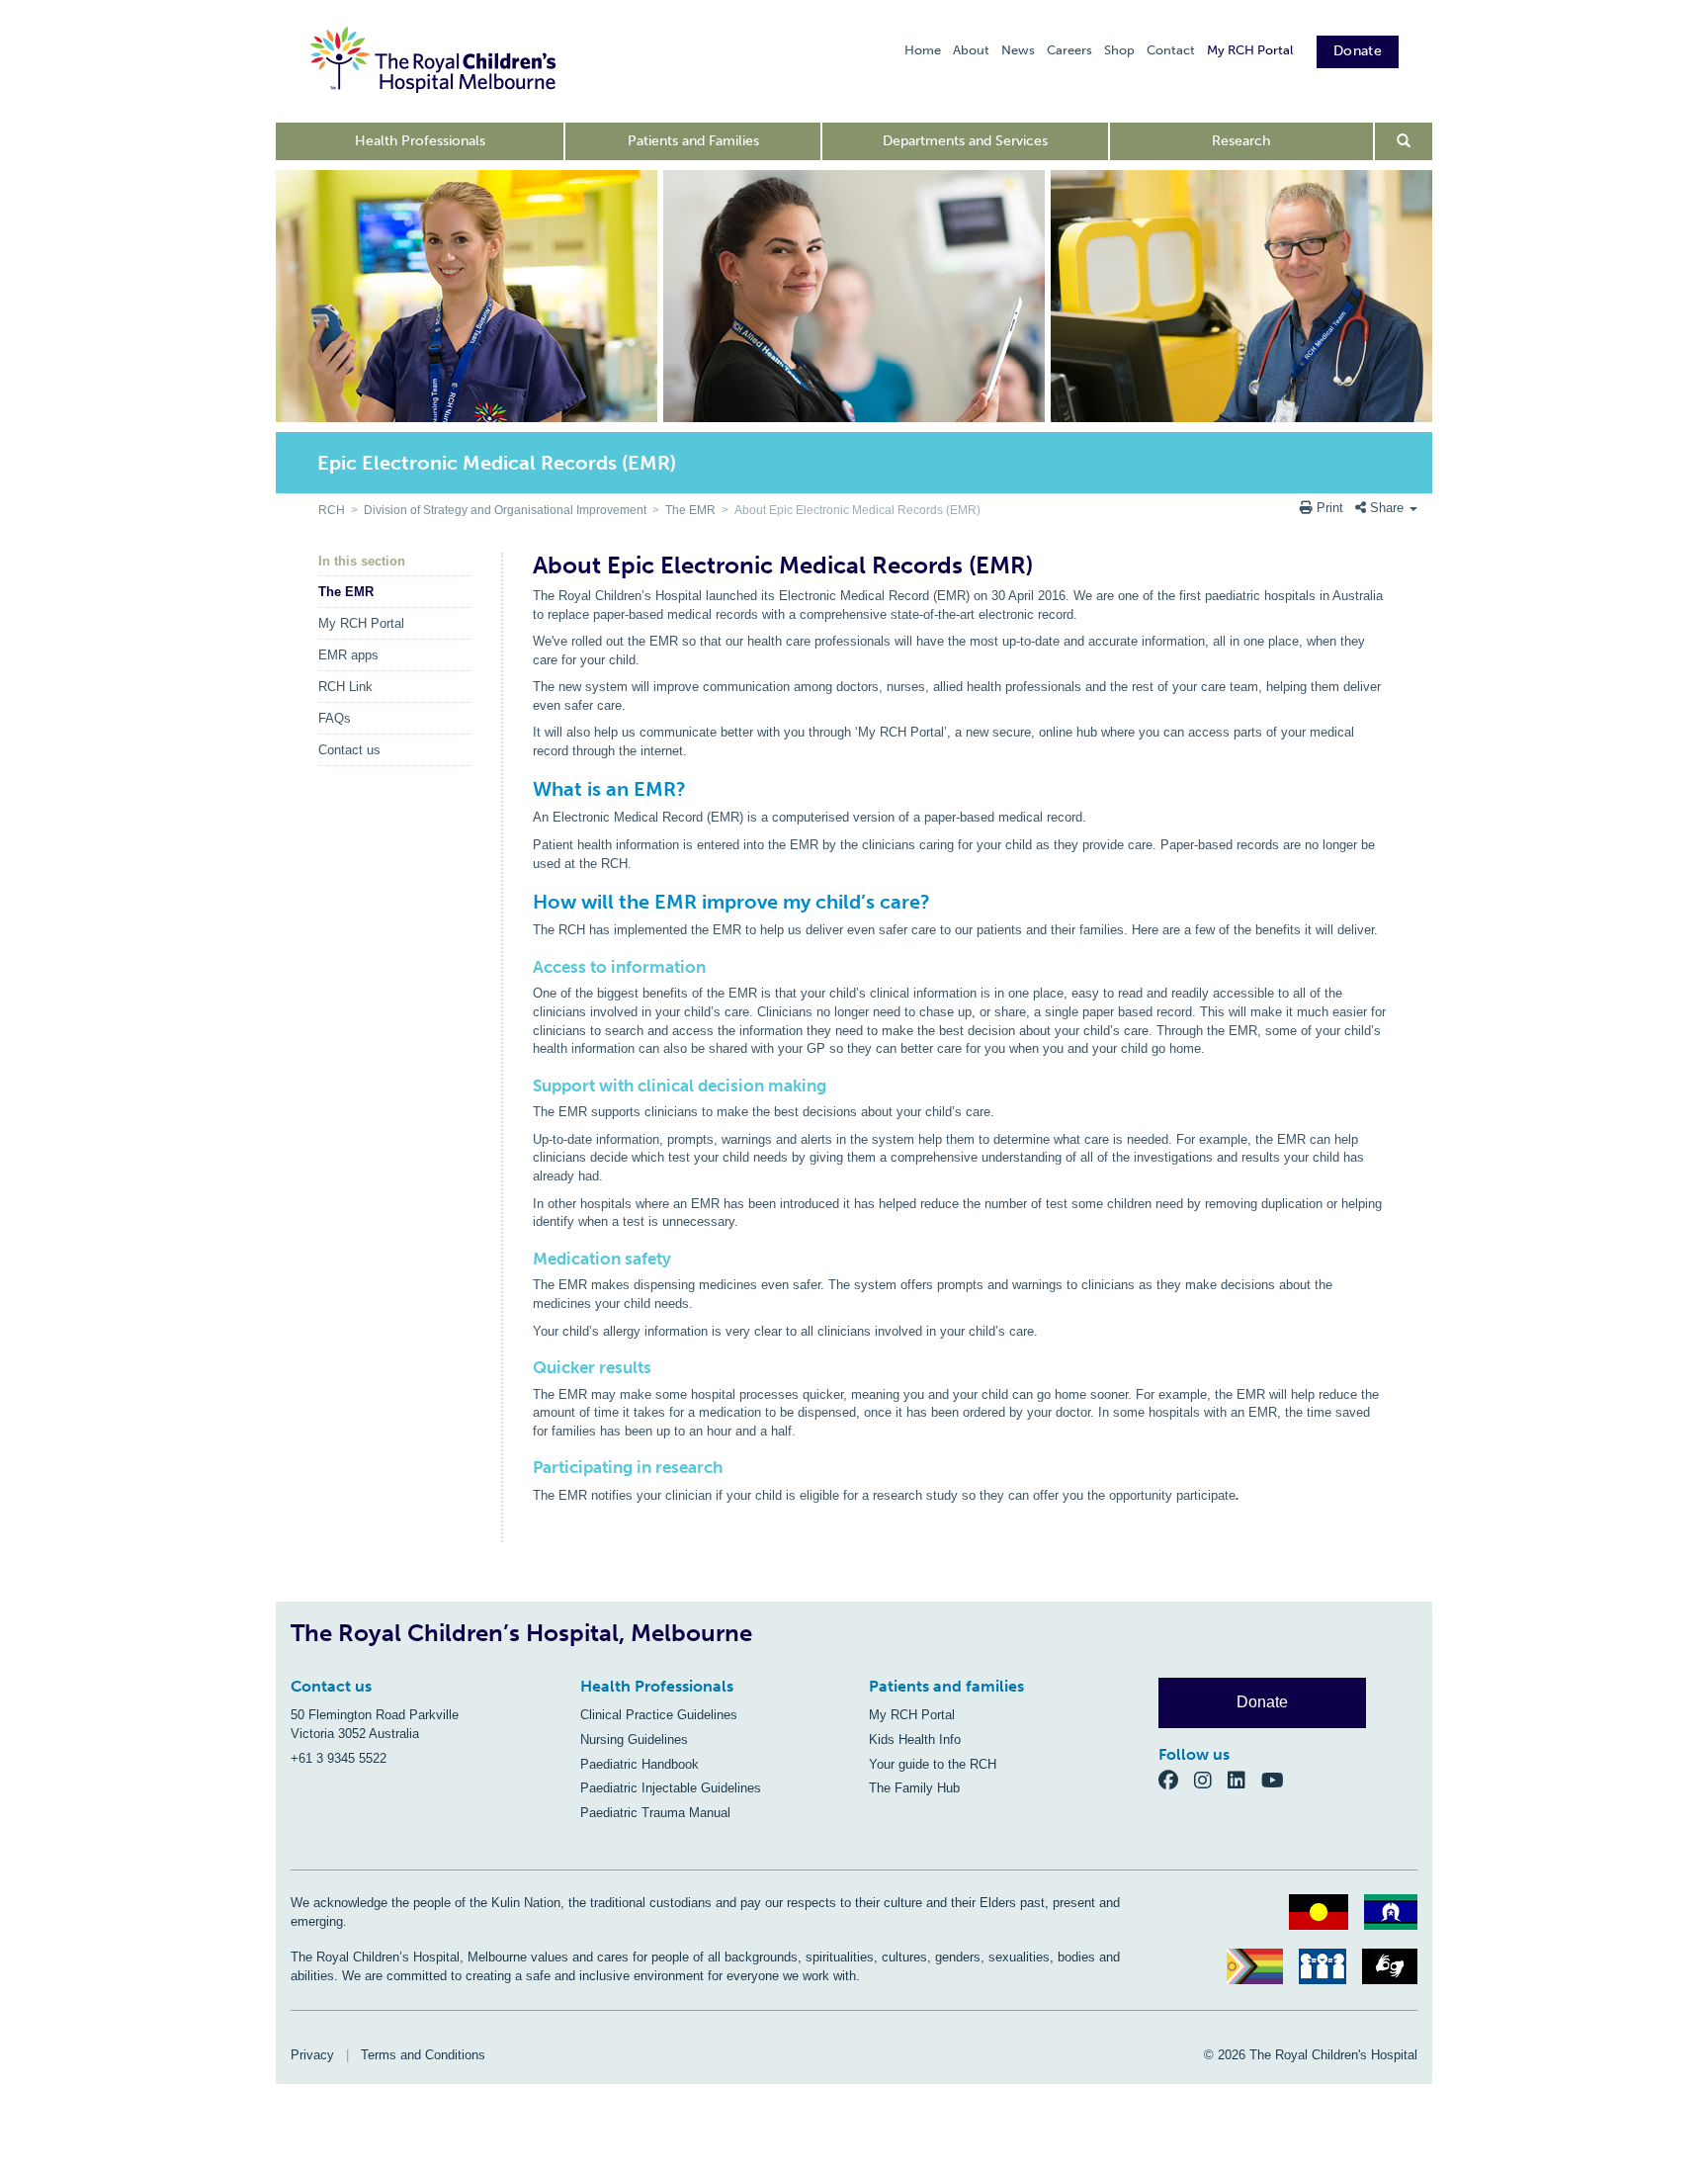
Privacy (312, 2055)
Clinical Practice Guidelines (659, 1715)
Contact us (349, 750)
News (1018, 50)
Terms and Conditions (423, 2055)
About (971, 50)
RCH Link (345, 687)
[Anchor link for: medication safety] (526, 1259)
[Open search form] (1404, 141)
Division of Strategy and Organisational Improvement (505, 510)
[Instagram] (1211, 1780)
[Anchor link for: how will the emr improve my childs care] (524, 902)
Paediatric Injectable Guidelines (671, 1788)
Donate (1358, 51)
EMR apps (348, 655)
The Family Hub (914, 1788)
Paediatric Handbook (640, 1764)
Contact (1171, 50)
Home (923, 50)
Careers (1069, 50)
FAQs (335, 718)
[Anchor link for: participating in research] (526, 1468)
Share (1387, 508)
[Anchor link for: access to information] (526, 967)
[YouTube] (1279, 1780)
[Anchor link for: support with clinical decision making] (526, 1086)
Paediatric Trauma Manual (655, 1813)
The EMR (690, 510)
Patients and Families (693, 141)
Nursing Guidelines (634, 1740)
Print (1330, 508)
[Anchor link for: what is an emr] (524, 789)
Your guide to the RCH (933, 1764)
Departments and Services (965, 141)
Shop (1119, 50)
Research (1241, 141)
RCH (332, 510)
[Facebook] (1176, 1780)
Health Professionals (420, 141)
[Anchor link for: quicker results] (526, 1368)
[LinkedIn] (1244, 1780)
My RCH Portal (1250, 50)
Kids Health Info (915, 1740)
